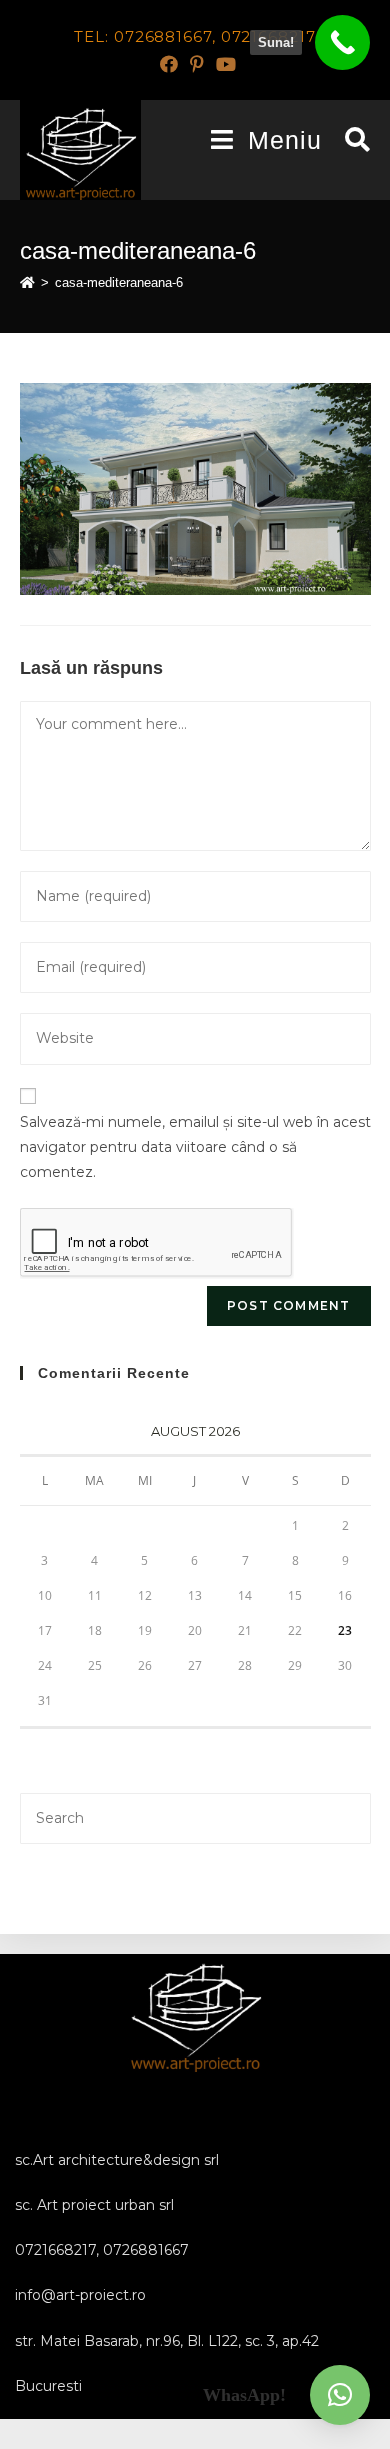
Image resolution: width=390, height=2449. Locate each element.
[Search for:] (350, 140)
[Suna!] (342, 42)
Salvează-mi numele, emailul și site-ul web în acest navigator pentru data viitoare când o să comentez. (195, 1147)
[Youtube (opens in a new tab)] (223, 64)
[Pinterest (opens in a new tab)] (197, 64)
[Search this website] (195, 1817)
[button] (340, 2395)
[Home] (27, 282)
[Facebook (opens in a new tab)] (169, 64)
